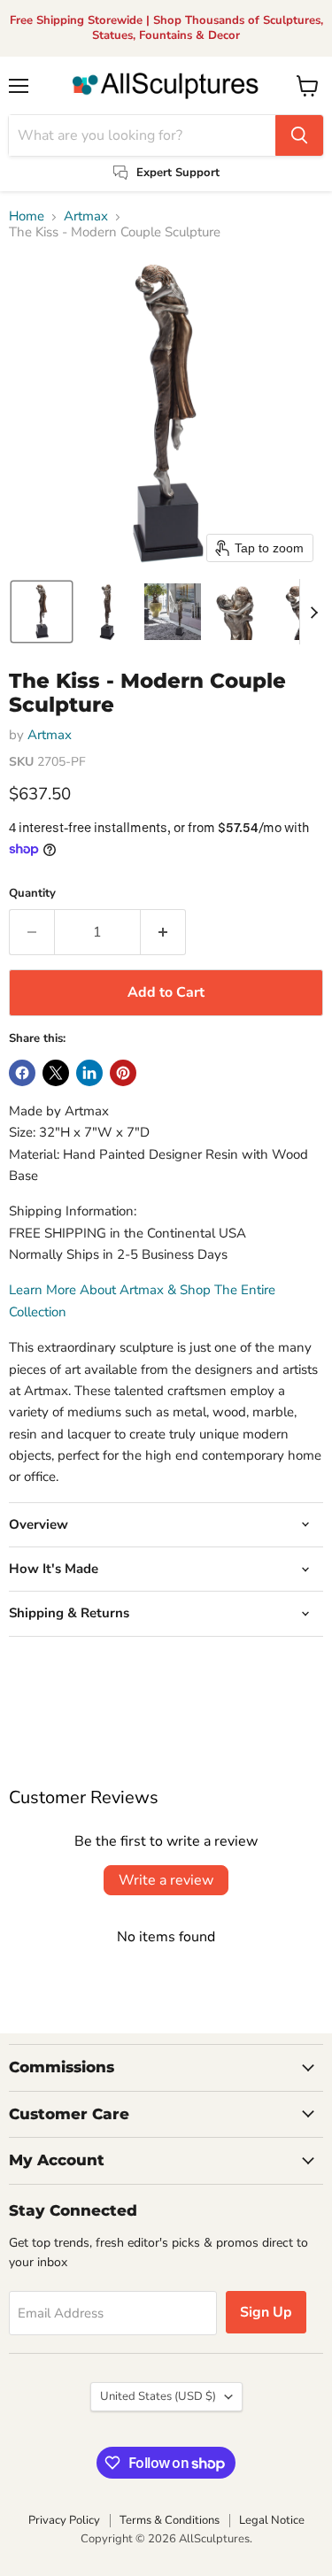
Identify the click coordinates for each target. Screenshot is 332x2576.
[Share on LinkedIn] (89, 1073)
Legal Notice (272, 2520)
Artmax (86, 216)
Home (27, 216)
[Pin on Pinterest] (123, 1073)
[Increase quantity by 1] (163, 932)
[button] (42, 612)
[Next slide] (313, 612)
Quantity (32, 894)
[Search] (299, 135)
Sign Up (266, 2312)
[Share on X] (56, 1073)
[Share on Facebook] (22, 1073)
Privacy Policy (64, 2520)
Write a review (166, 1880)
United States (158, 2396)
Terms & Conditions (170, 2520)
